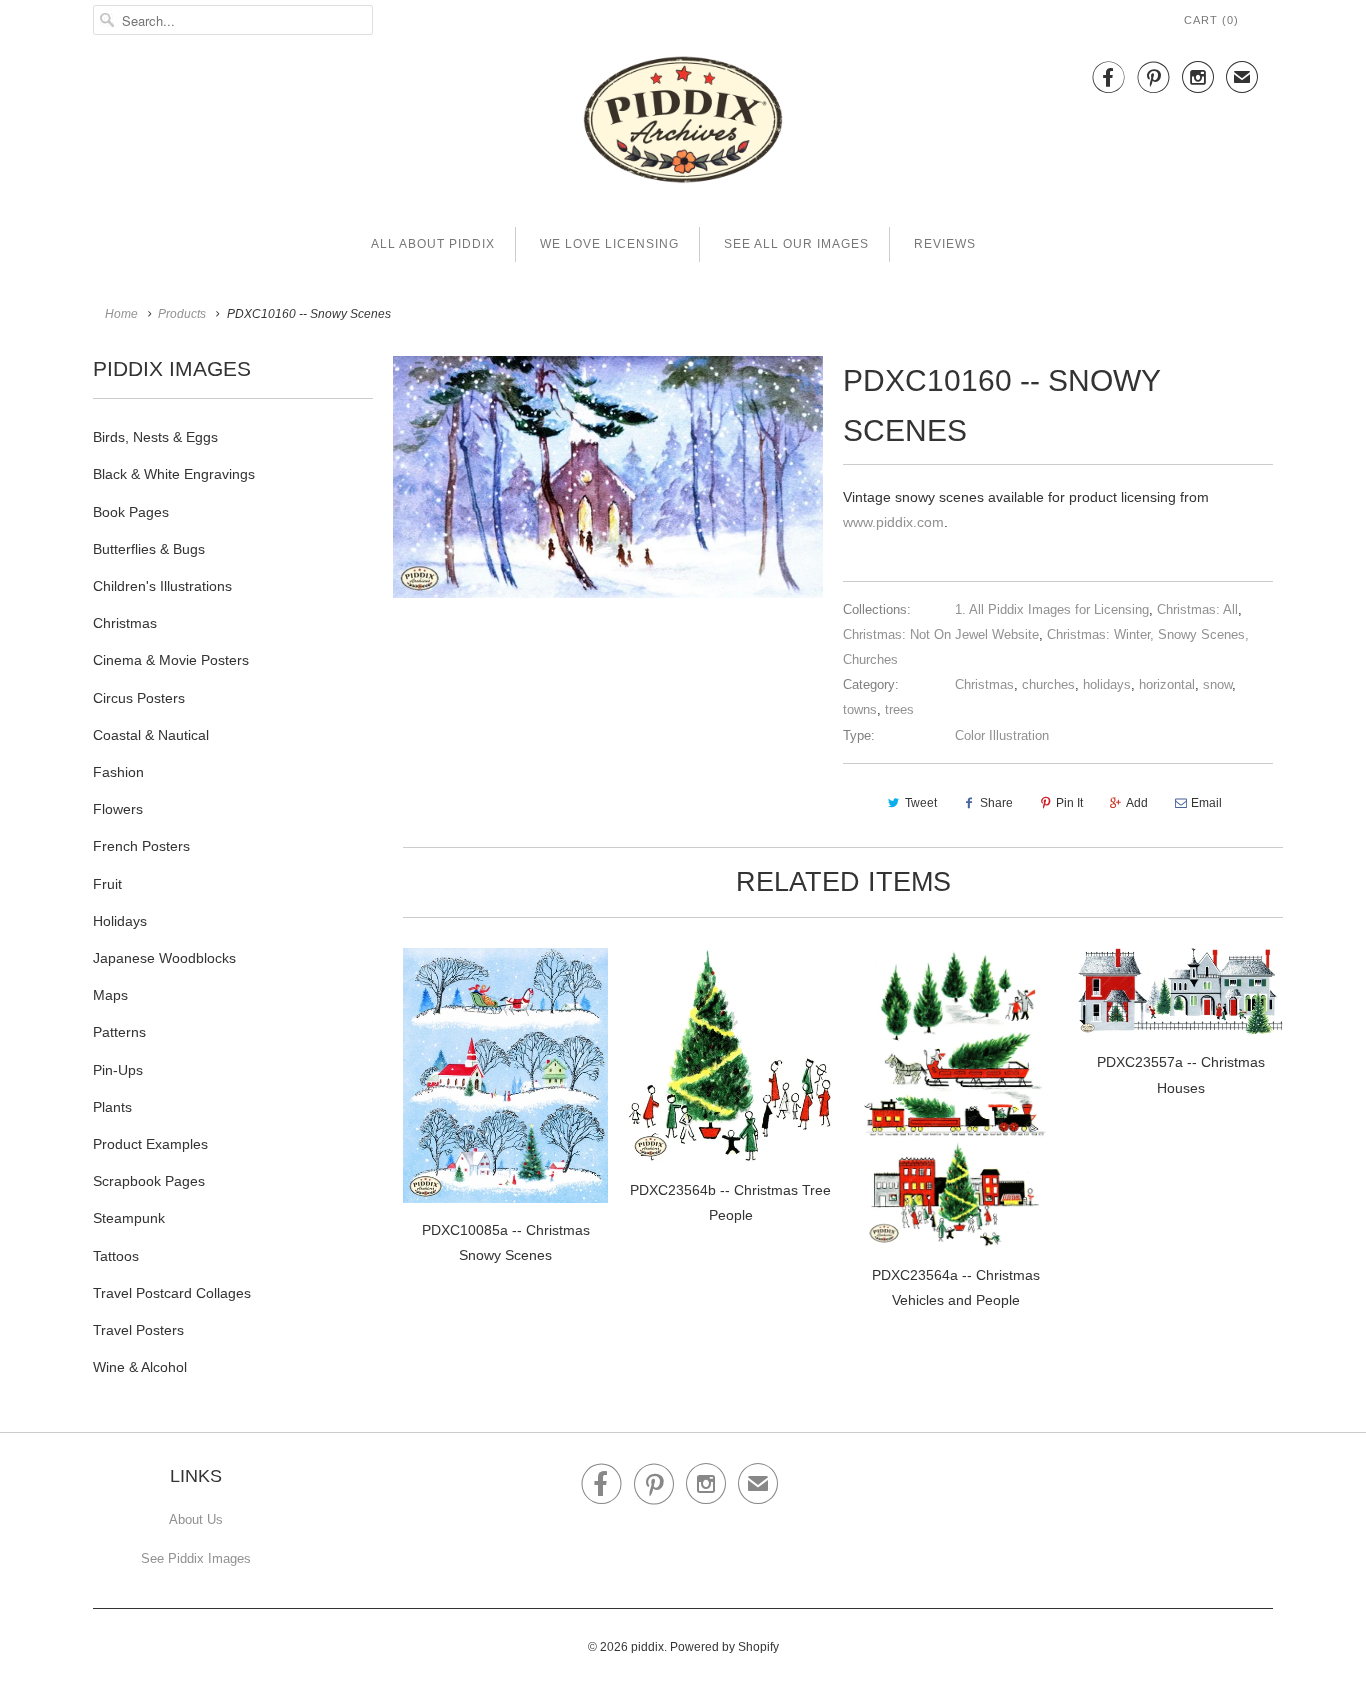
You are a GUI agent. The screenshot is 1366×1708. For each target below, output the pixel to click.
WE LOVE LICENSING (609, 244)
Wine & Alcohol (140, 1367)
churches (1048, 684)
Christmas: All (1197, 609)
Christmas (125, 623)
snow (1217, 684)
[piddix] (683, 123)
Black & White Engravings (174, 474)
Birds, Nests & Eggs (155, 437)
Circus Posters (139, 698)
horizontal (1167, 684)
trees (899, 709)
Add (1137, 803)
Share (996, 803)
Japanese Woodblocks (164, 958)
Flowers (118, 809)
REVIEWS (945, 244)
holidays (1107, 684)
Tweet (921, 803)
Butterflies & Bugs (149, 549)
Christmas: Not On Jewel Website (941, 634)
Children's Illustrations (162, 586)
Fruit (107, 884)
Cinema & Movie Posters (171, 660)
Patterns (119, 1032)
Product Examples (150, 1144)
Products (182, 314)
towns (860, 709)
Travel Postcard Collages (172, 1293)
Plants (112, 1107)
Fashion (118, 772)
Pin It (1069, 803)
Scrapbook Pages (149, 1181)
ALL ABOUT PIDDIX (433, 244)
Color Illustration (1002, 735)
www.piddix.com (893, 522)
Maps (110, 995)
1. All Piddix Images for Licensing (1052, 609)
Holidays (120, 921)
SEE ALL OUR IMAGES (796, 244)
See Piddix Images (196, 1558)
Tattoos (116, 1256)
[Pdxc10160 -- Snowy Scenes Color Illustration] (608, 477)
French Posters (141, 846)
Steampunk (129, 1218)
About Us (196, 1519)
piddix (647, 1647)
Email (1206, 803)
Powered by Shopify (724, 1647)
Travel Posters (138, 1330)
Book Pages (131, 512)
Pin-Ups (118, 1070)
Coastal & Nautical (151, 735)
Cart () (1211, 20)
